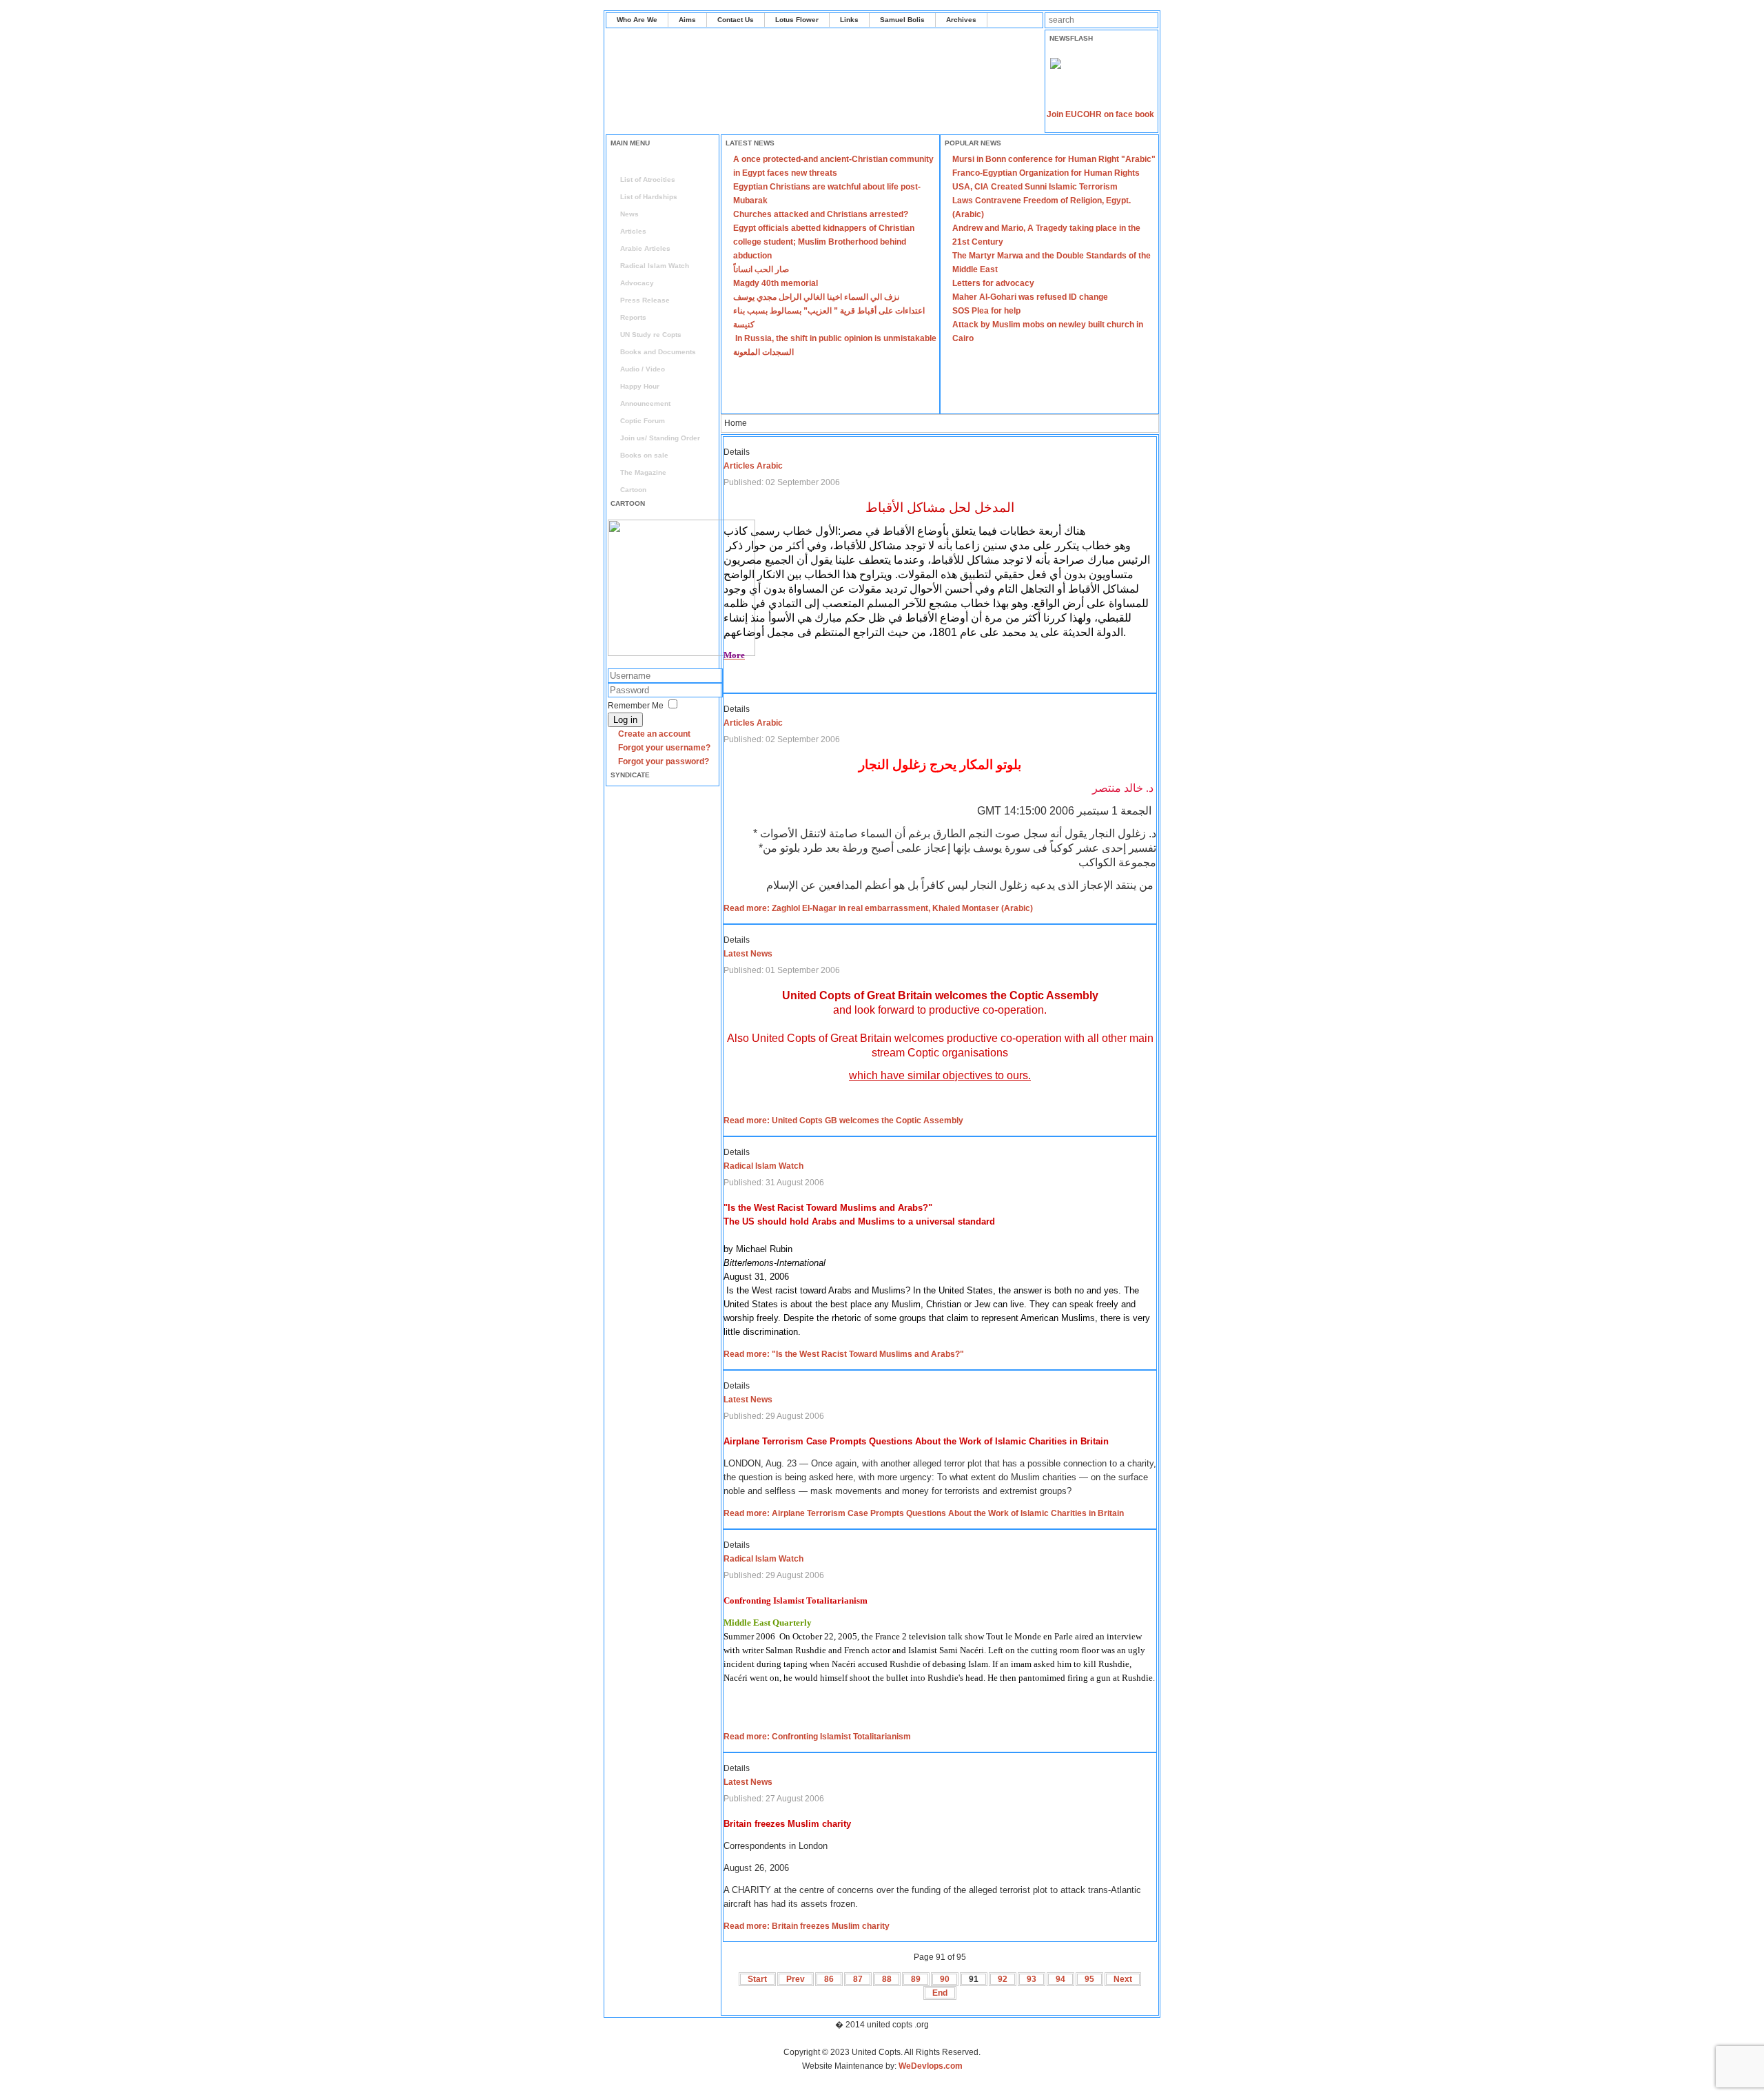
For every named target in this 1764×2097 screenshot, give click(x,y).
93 (1032, 1979)
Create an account (654, 734)
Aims (687, 20)
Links (849, 20)
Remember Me (636, 706)
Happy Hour (640, 386)
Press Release (645, 300)
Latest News (748, 954)
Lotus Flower (797, 20)
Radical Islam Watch (655, 266)
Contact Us (736, 20)
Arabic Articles (645, 248)
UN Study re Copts (651, 335)
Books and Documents (658, 352)
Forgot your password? (664, 761)
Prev (796, 1979)
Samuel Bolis (902, 20)
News (629, 214)
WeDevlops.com (931, 2066)
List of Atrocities (648, 180)
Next (1123, 1979)
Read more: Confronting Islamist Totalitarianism (817, 1737)
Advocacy (637, 283)
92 (1003, 1979)
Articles (633, 231)
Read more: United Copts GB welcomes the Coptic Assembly (843, 1121)
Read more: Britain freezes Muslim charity (807, 1926)
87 (858, 1979)
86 (829, 1979)
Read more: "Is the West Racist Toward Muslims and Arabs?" (844, 1354)
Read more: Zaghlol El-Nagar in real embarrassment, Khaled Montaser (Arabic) (878, 908)
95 (1089, 1979)
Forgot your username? (664, 748)
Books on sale (644, 455)
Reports (633, 317)
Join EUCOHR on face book (1100, 114)
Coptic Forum (643, 421)
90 (945, 1979)
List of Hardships (649, 197)
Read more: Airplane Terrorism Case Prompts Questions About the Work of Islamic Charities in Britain (924, 1513)
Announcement (645, 403)
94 (1060, 1979)
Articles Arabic (753, 466)
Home (630, 162)
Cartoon (633, 490)
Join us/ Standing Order (660, 438)
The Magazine (643, 472)
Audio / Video (643, 369)
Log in (625, 720)
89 (916, 1979)
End (940, 1993)
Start (757, 1979)
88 (887, 1979)
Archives (961, 20)
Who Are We (637, 20)
